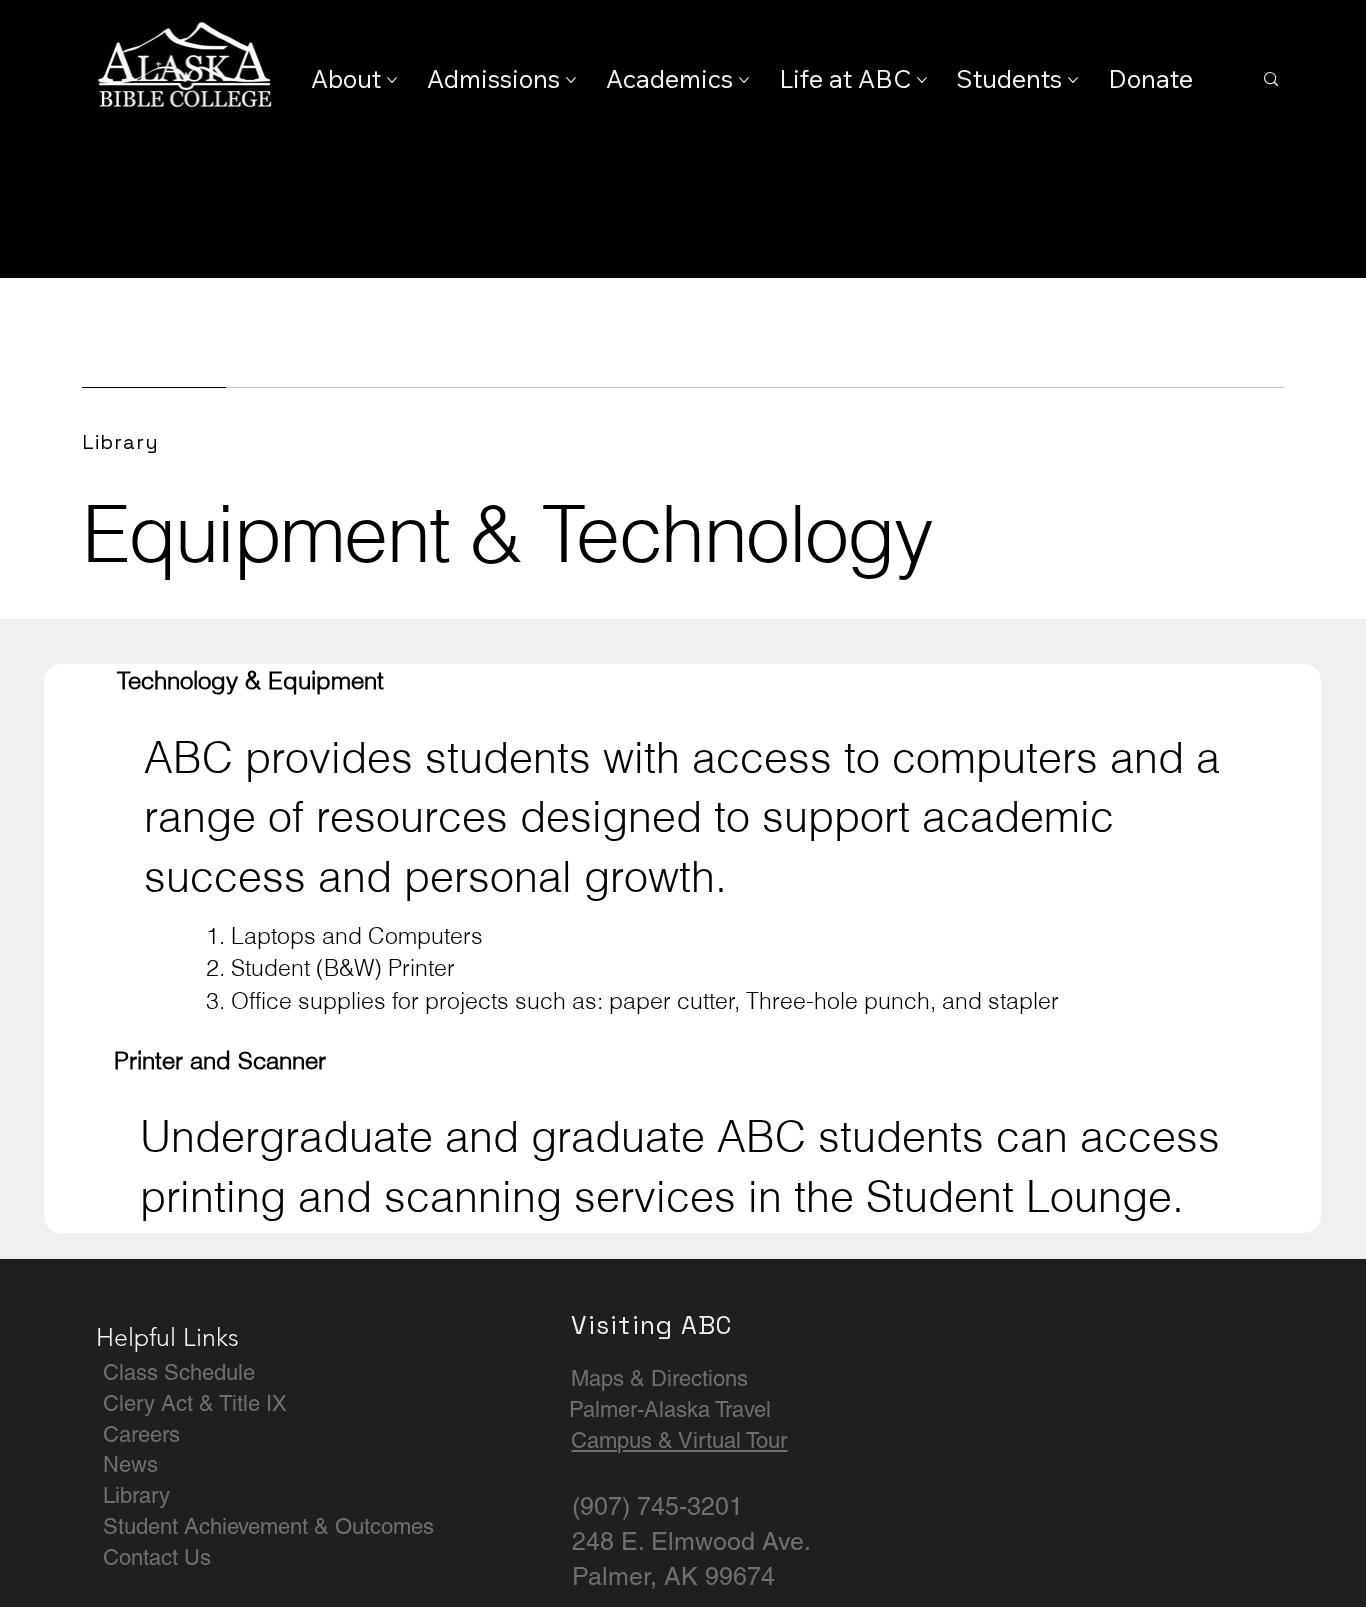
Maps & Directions (659, 1378)
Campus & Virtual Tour (679, 1440)
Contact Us (157, 1557)
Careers (141, 1434)
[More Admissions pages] (571, 80)
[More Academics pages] (744, 80)
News (130, 1464)
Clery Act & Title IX (195, 1403)
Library (136, 1495)
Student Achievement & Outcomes (268, 1526)
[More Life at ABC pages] (922, 80)
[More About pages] (392, 80)
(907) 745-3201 (657, 1506)
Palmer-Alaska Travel (670, 1409)
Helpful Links (167, 1337)
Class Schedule (179, 1372)
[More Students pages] (1073, 80)
